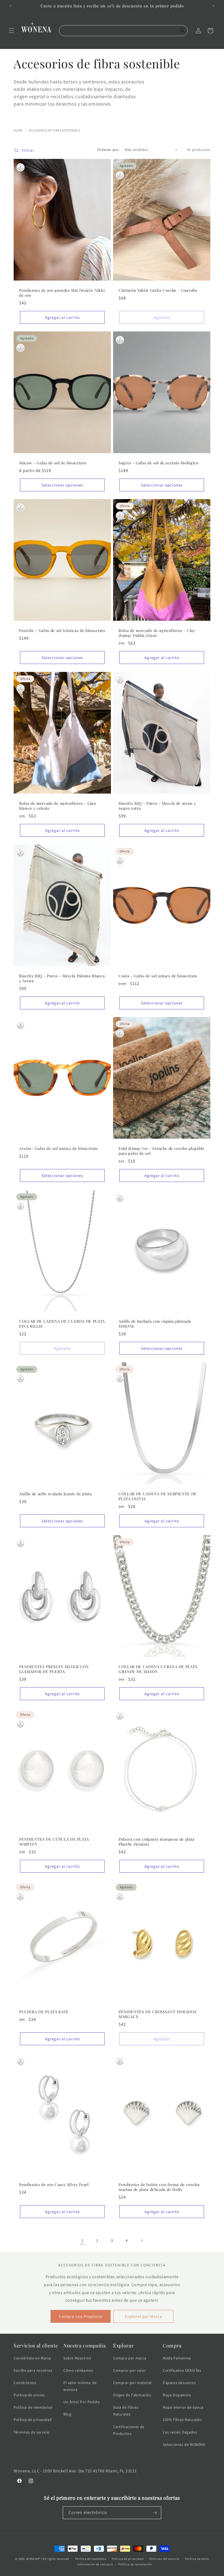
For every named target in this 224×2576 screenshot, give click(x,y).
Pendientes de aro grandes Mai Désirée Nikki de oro (62, 293)
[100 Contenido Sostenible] (20, 167)
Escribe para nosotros (33, 2370)
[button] (11, 31)
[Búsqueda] (182, 31)
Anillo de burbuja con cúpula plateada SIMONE (155, 1324)
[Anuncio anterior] (11, 6)
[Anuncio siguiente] (213, 6)
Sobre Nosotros (77, 2358)
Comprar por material (132, 2383)
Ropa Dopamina (177, 2395)
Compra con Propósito (81, 2316)
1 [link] (82, 2240)
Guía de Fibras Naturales (126, 2411)
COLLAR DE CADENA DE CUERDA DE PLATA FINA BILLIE (62, 1324)
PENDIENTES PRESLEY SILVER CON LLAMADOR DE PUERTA (54, 1669)
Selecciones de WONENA (184, 2444)
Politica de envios (29, 2395)
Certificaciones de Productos (129, 2430)
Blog (67, 2414)
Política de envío (197, 2559)
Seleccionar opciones (62, 485)
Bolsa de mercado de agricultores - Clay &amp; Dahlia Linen (157, 633)
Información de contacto (95, 2564)
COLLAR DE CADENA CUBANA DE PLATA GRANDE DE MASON (158, 1669)
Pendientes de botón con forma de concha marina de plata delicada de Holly (159, 2187)
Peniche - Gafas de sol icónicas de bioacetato (62, 631)
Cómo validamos (78, 2370)
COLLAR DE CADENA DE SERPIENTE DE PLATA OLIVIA (158, 1496)
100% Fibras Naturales (182, 2420)
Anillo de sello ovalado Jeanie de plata (55, 1494)
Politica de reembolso (33, 2407)
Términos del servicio (164, 2559)
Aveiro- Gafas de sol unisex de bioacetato (59, 1149)
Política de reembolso (91, 2559)
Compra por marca (130, 2358)
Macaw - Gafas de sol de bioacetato (53, 463)
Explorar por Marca (144, 2316)
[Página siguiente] (142, 2240)
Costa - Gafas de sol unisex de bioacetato (158, 976)
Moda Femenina (177, 2358)
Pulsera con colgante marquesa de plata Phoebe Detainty (157, 1842)
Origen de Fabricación (132, 2395)
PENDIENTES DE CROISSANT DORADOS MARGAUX (157, 2014)
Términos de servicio (32, 2432)
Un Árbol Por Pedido (82, 2402)
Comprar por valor (129, 2370)
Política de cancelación (135, 2564)
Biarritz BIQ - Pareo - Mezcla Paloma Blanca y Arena (62, 978)
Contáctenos (25, 2383)
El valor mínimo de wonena (80, 2386)
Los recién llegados (180, 2432)
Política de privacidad (33, 2420)
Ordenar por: (108, 150)
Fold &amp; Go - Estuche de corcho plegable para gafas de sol (162, 1151)
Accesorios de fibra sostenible (54, 130)
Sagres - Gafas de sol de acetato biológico (159, 463)
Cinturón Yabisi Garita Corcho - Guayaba (158, 290)
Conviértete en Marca (32, 2358)
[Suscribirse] (155, 2513)
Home (18, 130)
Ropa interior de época (183, 2407)
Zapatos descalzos (179, 2383)
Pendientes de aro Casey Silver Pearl (54, 2185)
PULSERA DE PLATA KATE (44, 2012)
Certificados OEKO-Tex (182, 2370)
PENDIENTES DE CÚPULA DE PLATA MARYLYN (54, 1842)
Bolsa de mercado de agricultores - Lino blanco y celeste (58, 806)
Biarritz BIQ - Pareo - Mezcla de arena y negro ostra (157, 806)
